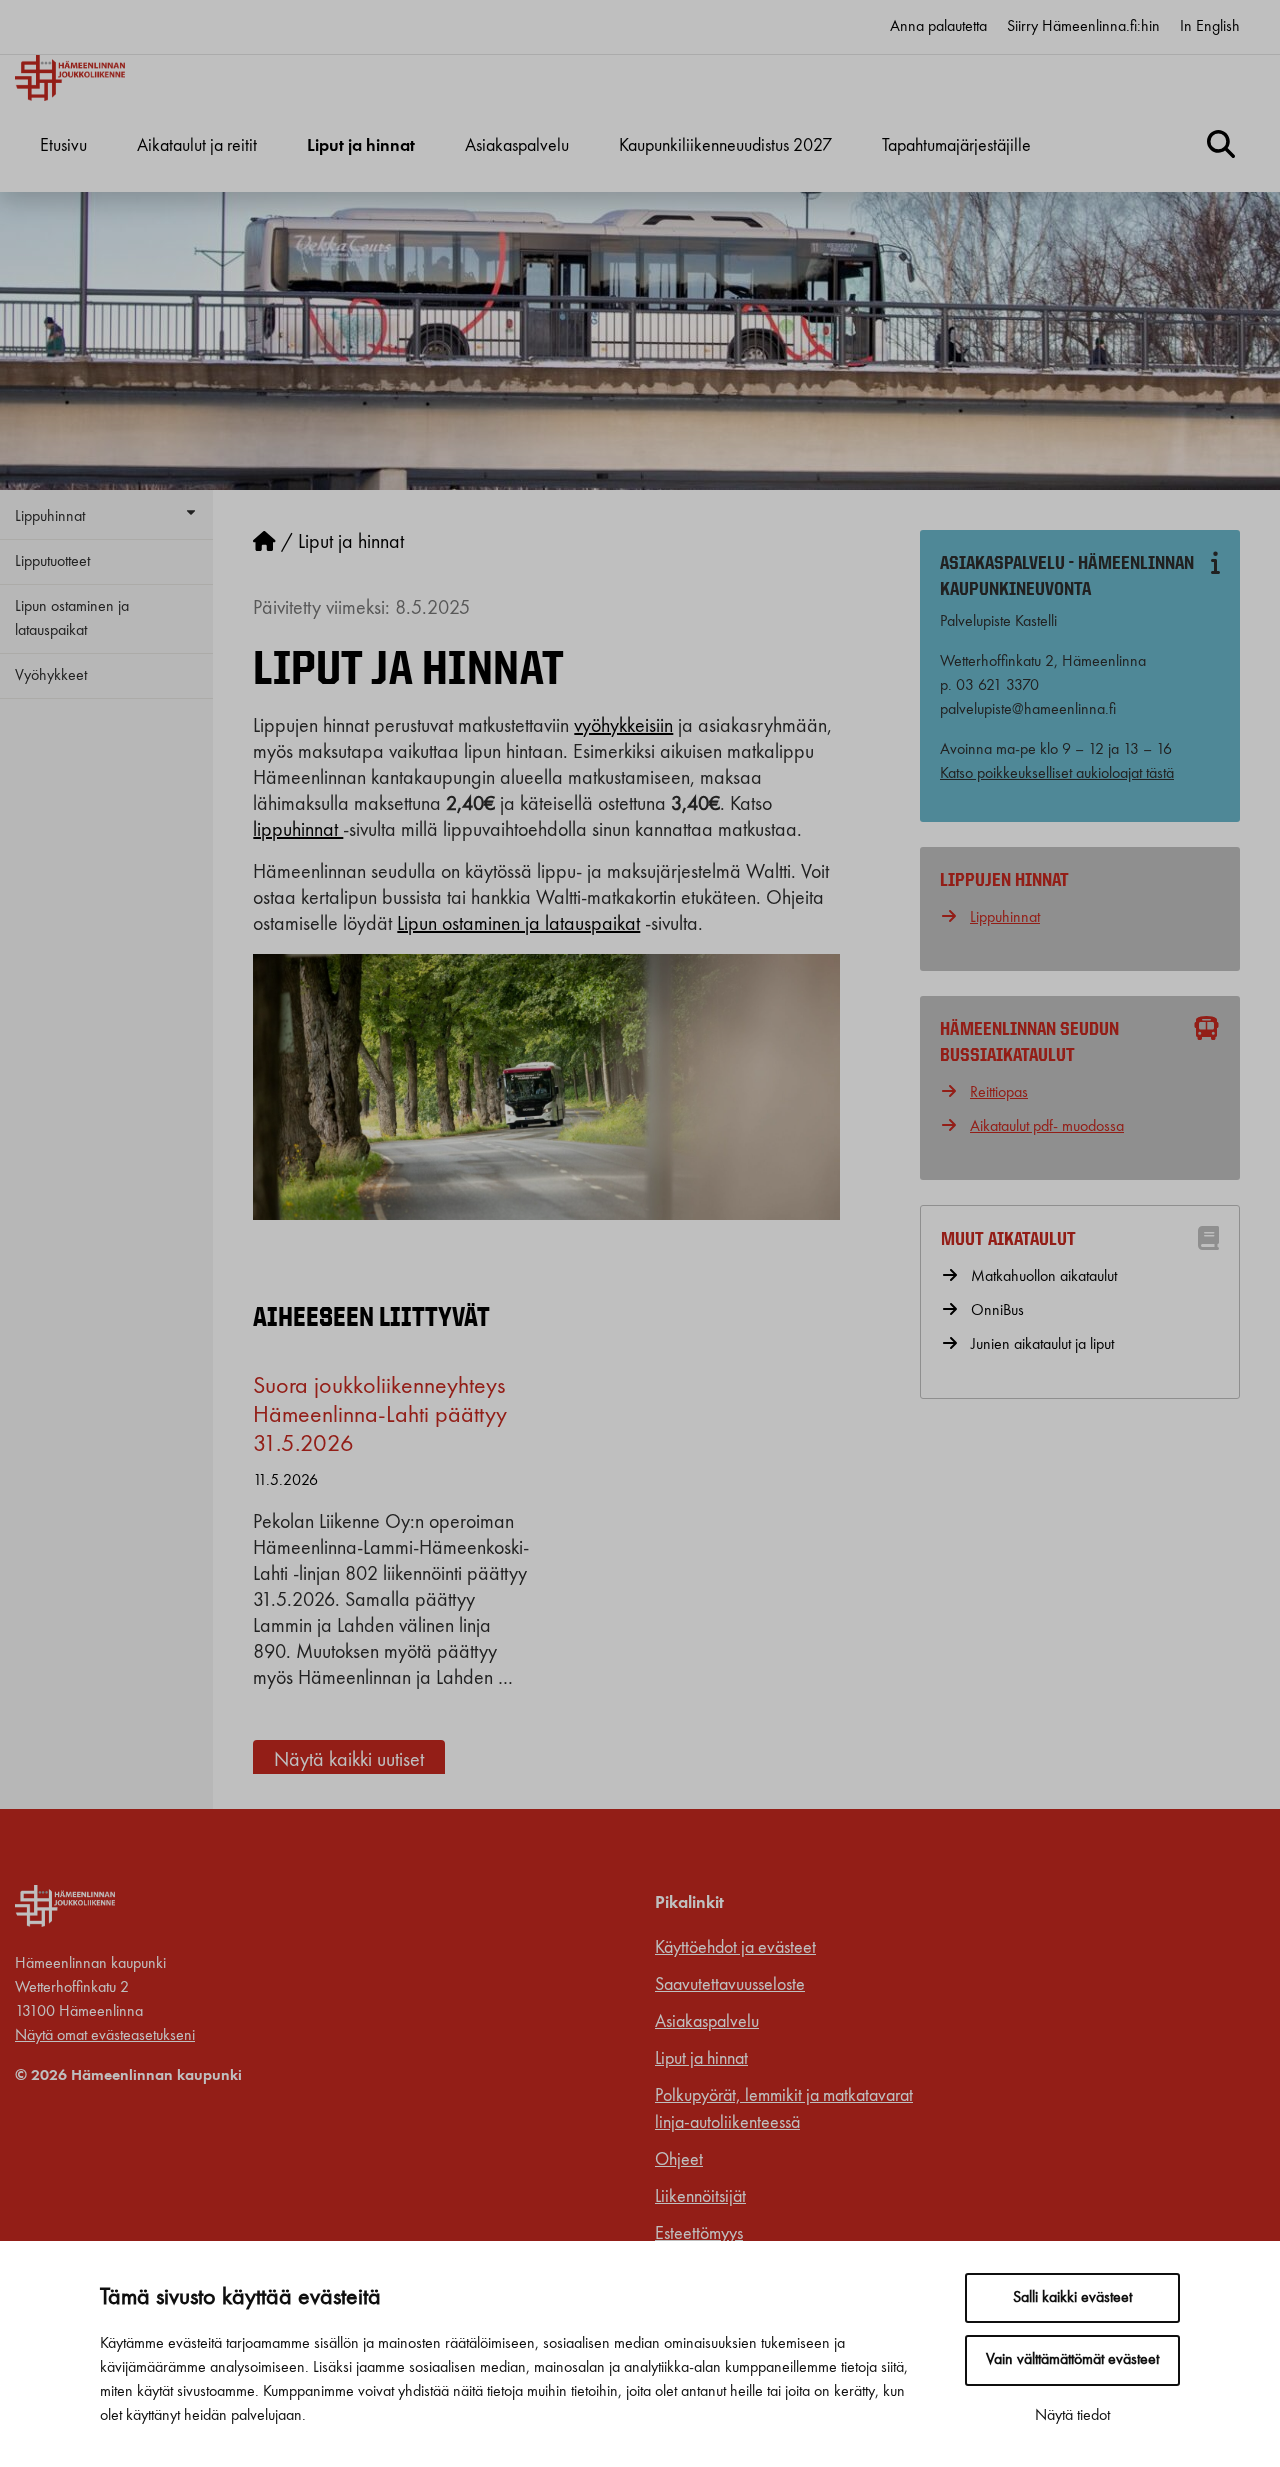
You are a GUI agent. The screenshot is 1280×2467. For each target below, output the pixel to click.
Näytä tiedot (1072, 2416)
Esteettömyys (699, 2234)
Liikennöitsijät (700, 2197)
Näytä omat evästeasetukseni (105, 2036)
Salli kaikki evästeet (1072, 2298)
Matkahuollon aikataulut (1044, 1277)
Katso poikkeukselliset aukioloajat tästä (1057, 774)
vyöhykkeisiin (623, 727)
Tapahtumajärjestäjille (956, 146)
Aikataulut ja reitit (197, 146)
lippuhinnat (298, 831)
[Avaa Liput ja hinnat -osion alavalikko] (361, 190)
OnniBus (997, 1311)
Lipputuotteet (52, 562)
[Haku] (1221, 147)
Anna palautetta (938, 27)
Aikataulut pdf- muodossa (1047, 1127)
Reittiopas (999, 1093)
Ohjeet (679, 2160)
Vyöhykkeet (51, 676)
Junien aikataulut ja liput (1042, 1345)
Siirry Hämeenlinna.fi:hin (1083, 27)
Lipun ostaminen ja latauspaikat (72, 619)
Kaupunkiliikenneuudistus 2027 (725, 146)
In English (1210, 27)
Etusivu (63, 146)
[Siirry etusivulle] (264, 543)
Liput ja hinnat (361, 146)
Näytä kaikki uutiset (349, 1761)
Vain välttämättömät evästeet (1072, 2360)
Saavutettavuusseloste (730, 1985)
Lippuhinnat (50, 517)
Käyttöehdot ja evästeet (735, 1948)
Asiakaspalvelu (517, 146)
